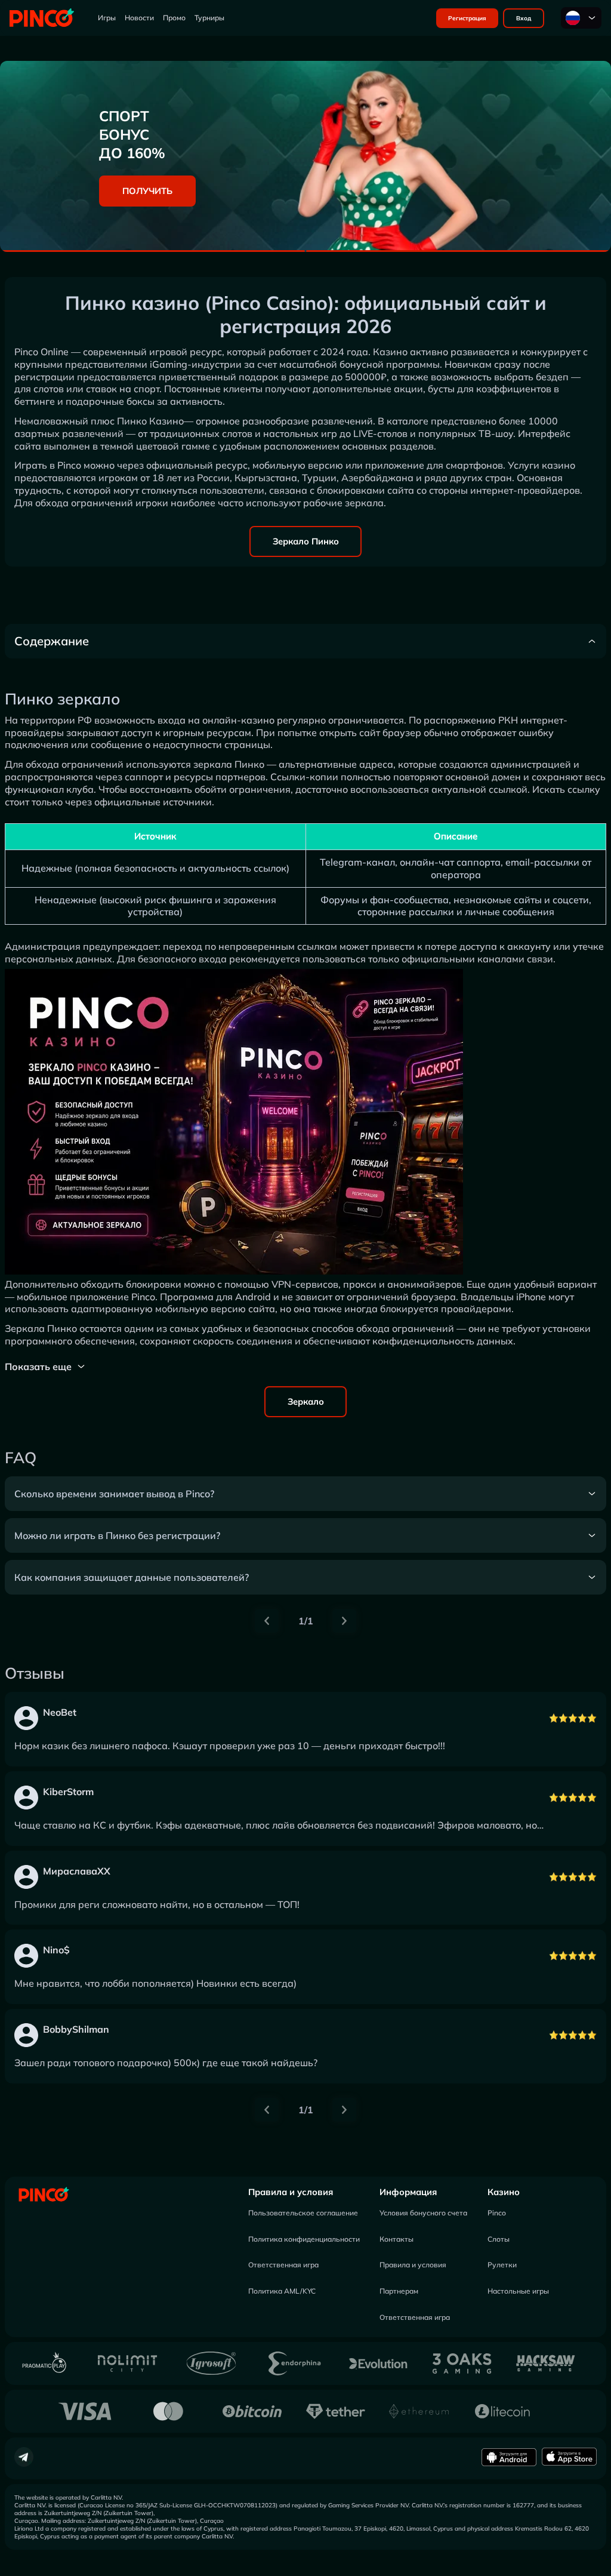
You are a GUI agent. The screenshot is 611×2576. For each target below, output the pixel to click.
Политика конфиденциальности (304, 2239)
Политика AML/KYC (282, 2291)
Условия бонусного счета (423, 2213)
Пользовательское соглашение (303, 2213)
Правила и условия (291, 2192)
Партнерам (399, 2291)
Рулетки (502, 2265)
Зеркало (306, 1401)
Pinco (497, 2213)
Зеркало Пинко (306, 541)
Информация (408, 2192)
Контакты (396, 2239)
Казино (504, 2192)
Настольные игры (518, 2291)
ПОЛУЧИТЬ (147, 191)
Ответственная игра (283, 2265)
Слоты (499, 2239)
